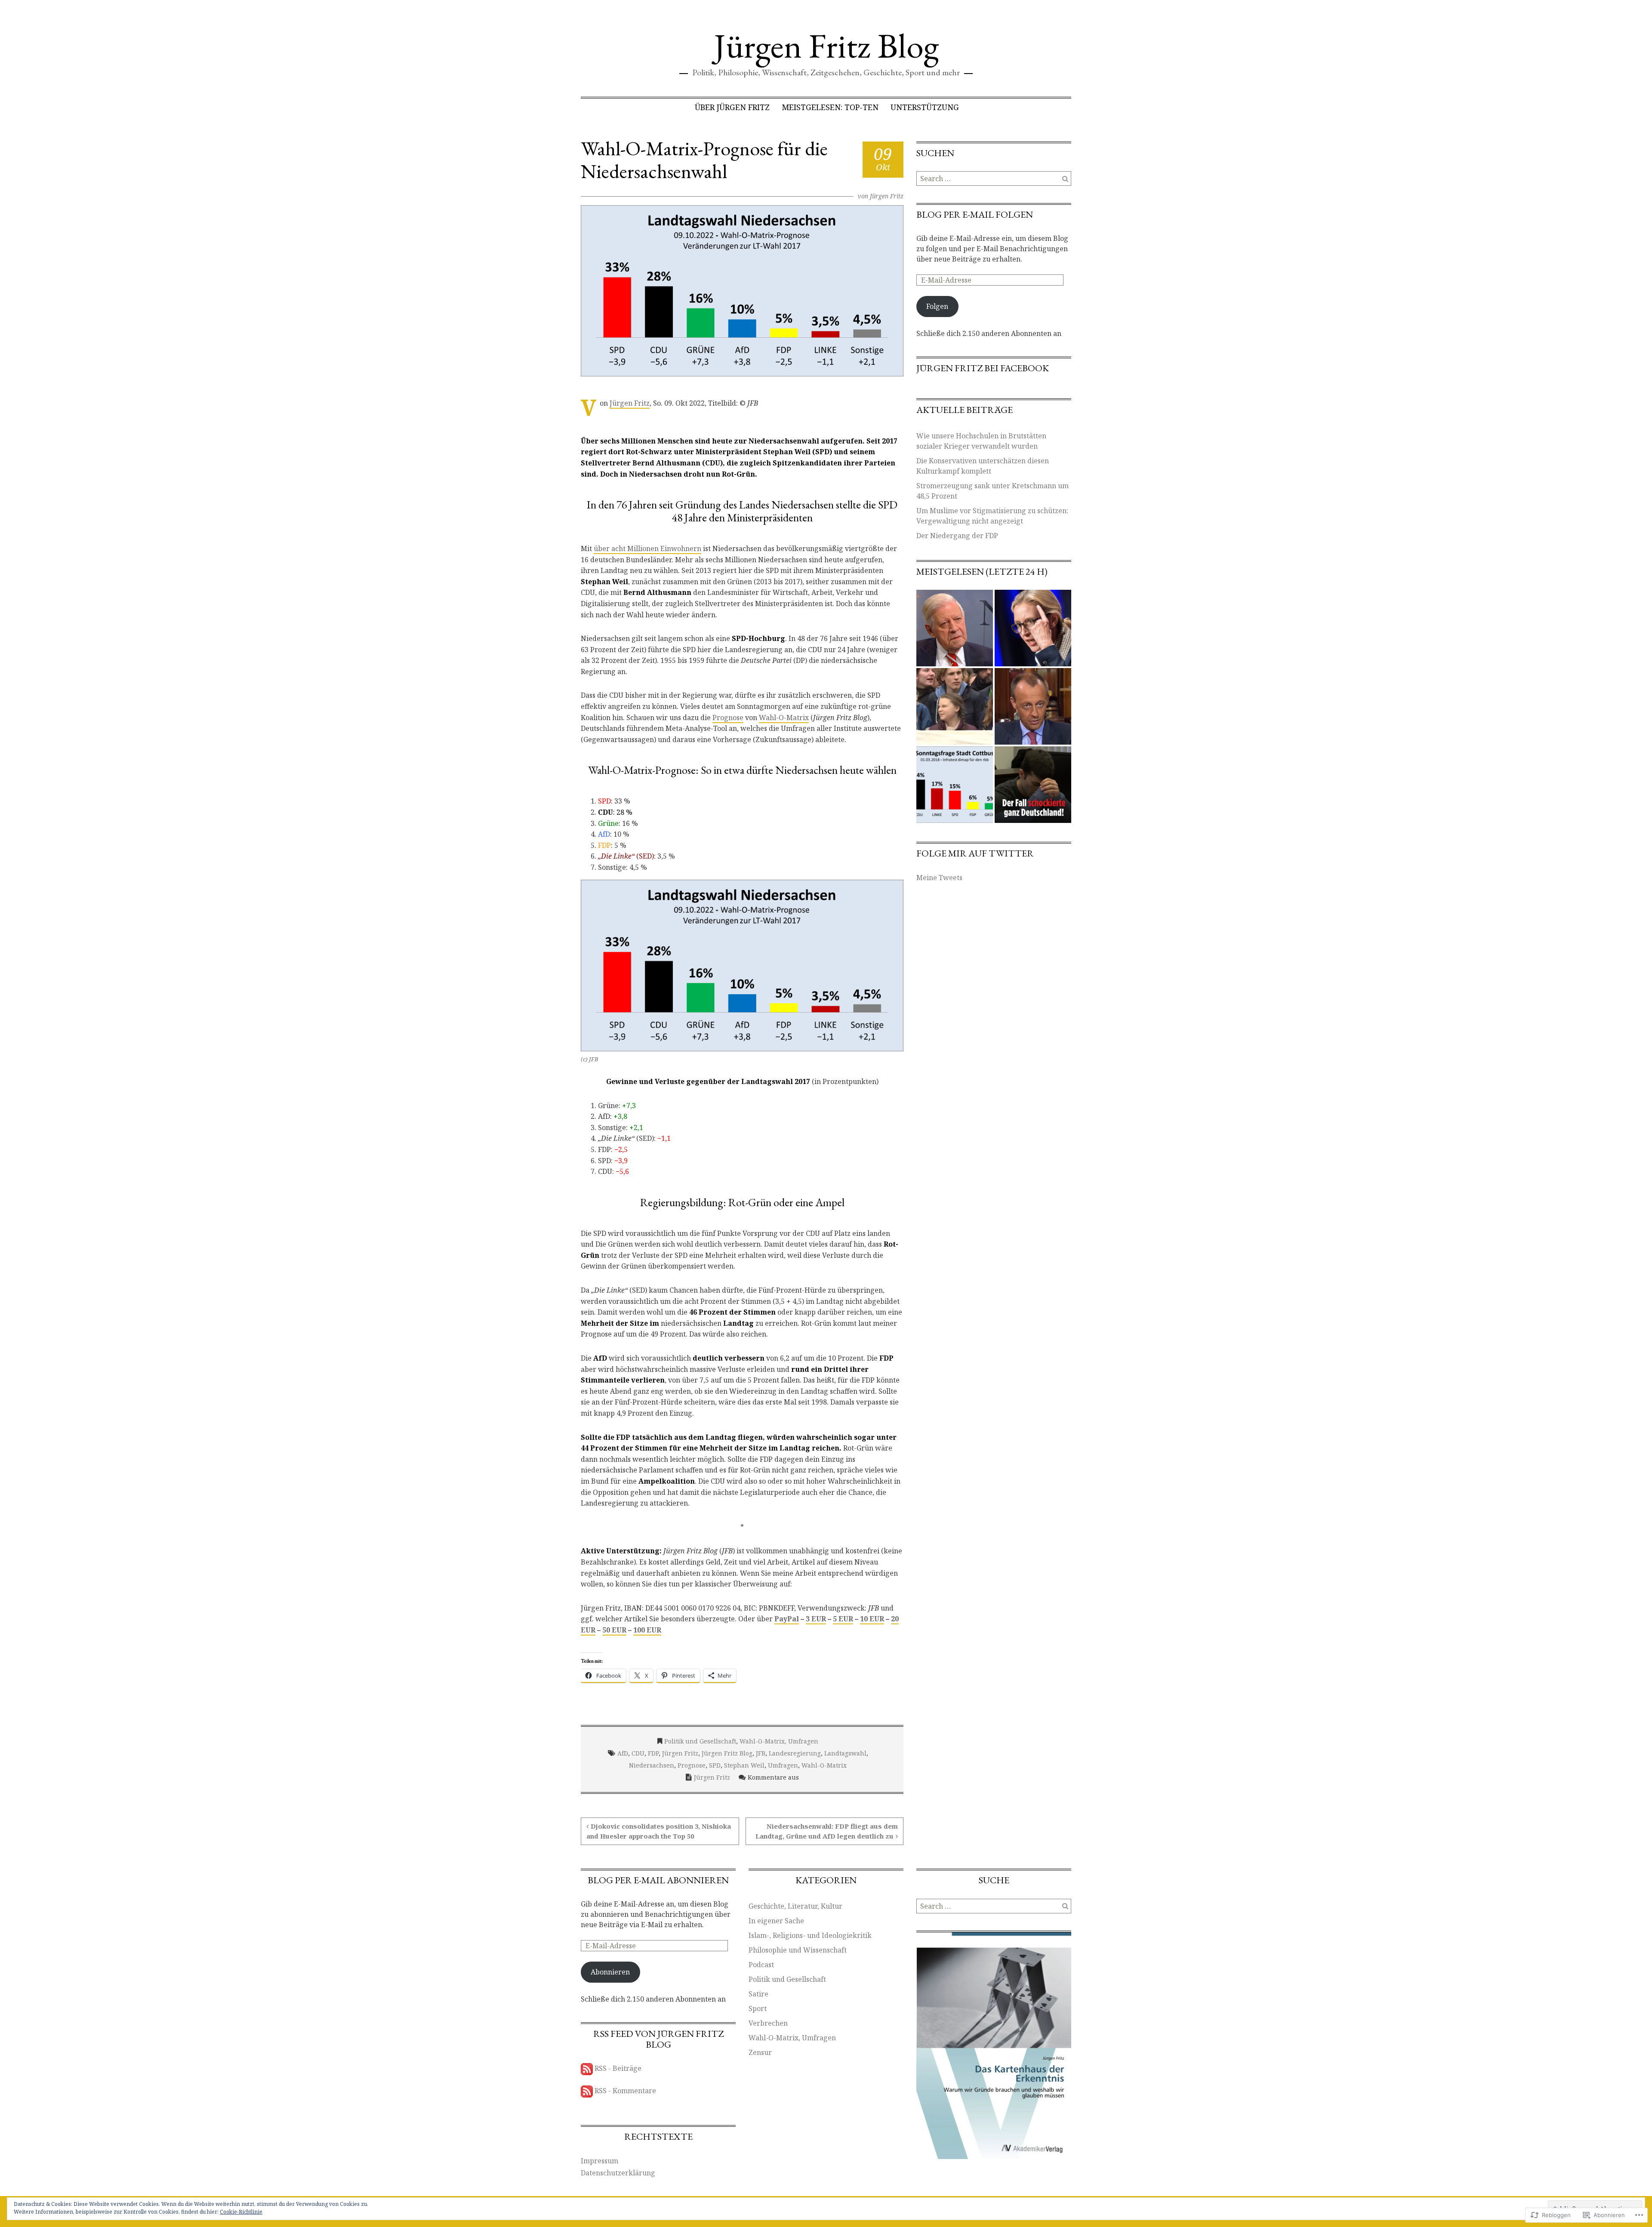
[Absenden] (1065, 179)
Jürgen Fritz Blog (826, 45)
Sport (758, 2008)
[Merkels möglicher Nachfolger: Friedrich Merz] (1033, 706)
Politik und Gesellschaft (700, 1741)
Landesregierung (795, 1753)
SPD (715, 1765)
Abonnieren (610, 1972)
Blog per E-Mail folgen (975, 214)
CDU (638, 1753)
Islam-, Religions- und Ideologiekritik (810, 1935)
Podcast (761, 1965)
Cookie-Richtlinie (241, 2212)
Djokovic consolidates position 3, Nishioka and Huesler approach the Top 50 (659, 1831)
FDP (653, 1753)
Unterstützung (925, 107)
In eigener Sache (776, 1921)
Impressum (599, 2161)
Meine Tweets (939, 878)
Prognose (728, 718)
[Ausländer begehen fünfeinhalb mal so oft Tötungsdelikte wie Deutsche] (1033, 785)
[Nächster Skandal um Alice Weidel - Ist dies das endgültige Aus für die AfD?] (1033, 628)
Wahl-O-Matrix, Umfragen (779, 1741)
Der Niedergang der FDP (957, 536)
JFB (761, 1753)
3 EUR (816, 1619)
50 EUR (614, 1630)
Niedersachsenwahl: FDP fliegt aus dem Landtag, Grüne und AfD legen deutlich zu (827, 1831)
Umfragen (783, 1765)
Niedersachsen (652, 1765)
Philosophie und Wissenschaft (798, 1950)
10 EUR (872, 1619)
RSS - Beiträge (618, 2068)
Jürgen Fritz (887, 196)
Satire (758, 1994)
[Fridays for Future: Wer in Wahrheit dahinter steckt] (955, 706)
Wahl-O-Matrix (784, 718)
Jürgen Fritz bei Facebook (983, 368)
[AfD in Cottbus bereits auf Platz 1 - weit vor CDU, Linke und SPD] (955, 785)
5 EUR (843, 1619)
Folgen (937, 306)
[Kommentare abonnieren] (587, 2091)
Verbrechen (768, 2023)
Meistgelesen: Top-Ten (830, 107)
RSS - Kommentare (625, 2091)
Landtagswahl (845, 1753)
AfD (623, 1753)
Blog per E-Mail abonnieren (658, 1880)
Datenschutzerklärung (618, 2173)
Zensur (760, 2052)
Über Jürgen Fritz (732, 107)
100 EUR (647, 1630)
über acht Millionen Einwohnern (647, 548)
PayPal (787, 1619)
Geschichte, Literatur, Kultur (795, 1906)
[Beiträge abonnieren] (587, 2068)
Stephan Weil (744, 1765)
